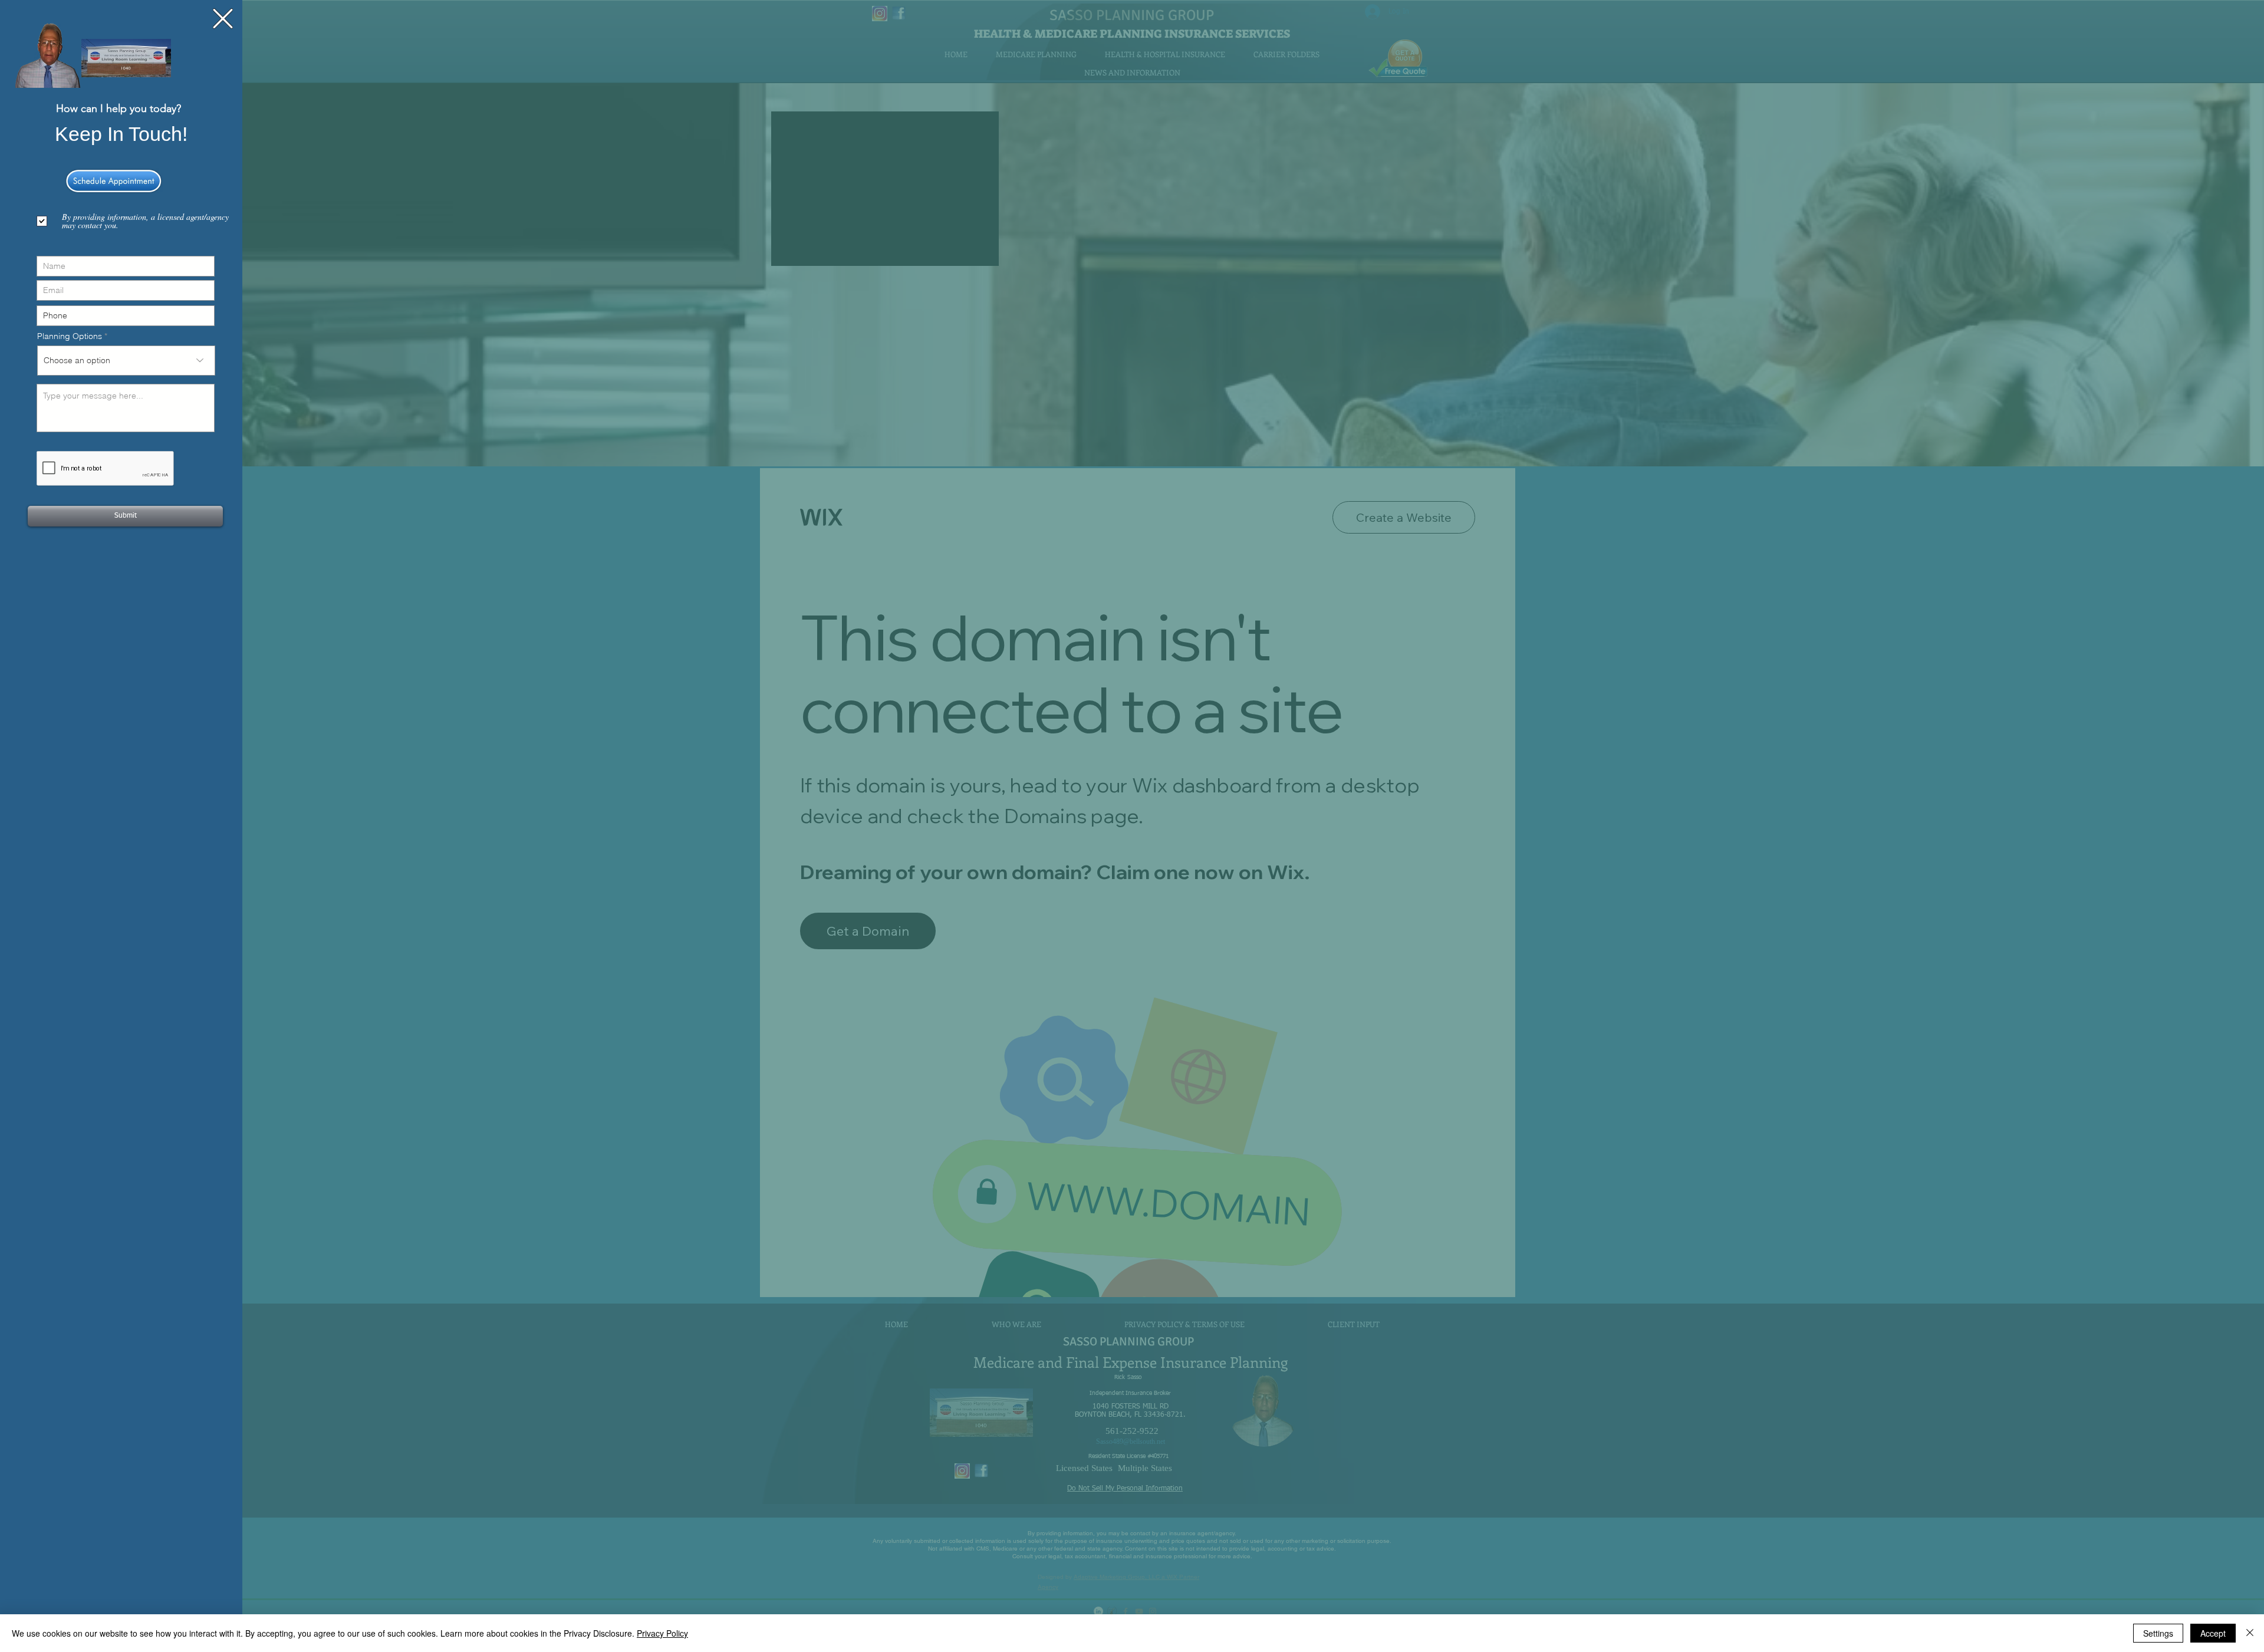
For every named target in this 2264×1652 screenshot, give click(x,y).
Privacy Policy (662, 1633)
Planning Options (70, 336)
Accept (2213, 1633)
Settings (2158, 1633)
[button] (223, 19)
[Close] (2250, 1633)
